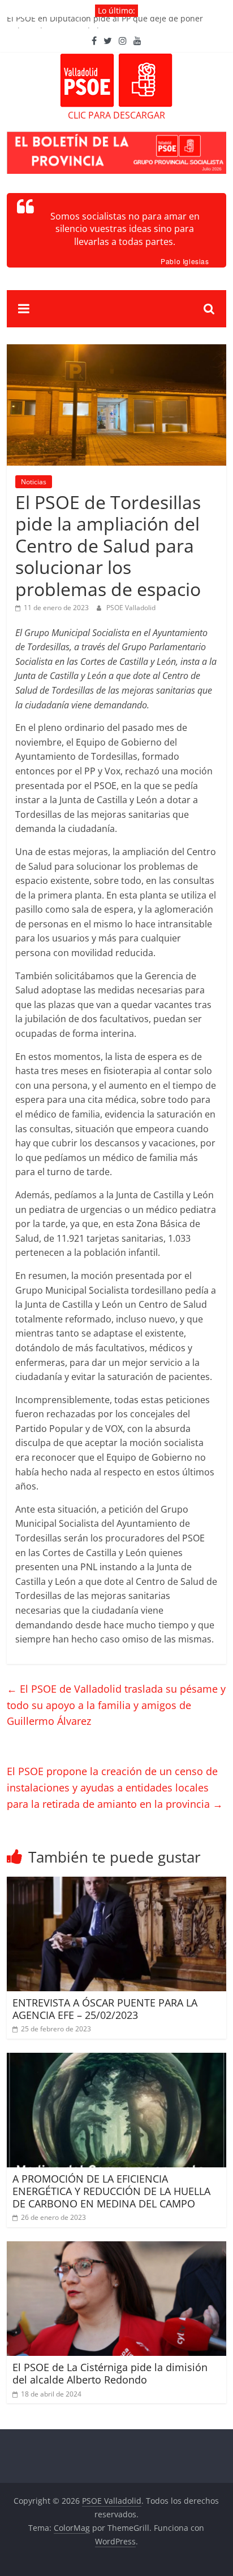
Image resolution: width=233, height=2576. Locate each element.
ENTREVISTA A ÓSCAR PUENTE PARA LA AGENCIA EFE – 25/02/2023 (105, 2009)
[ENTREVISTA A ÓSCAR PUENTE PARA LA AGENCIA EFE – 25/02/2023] (116, 1883)
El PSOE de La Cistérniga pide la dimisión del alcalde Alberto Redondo (110, 2373)
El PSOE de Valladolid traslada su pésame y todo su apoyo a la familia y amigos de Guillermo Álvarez (116, 1705)
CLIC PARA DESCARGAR (116, 115)
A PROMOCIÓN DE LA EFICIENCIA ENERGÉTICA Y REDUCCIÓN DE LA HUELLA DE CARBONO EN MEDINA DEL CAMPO (111, 2191)
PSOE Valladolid (131, 608)
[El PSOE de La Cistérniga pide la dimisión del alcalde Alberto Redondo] (116, 2248)
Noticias (34, 482)
